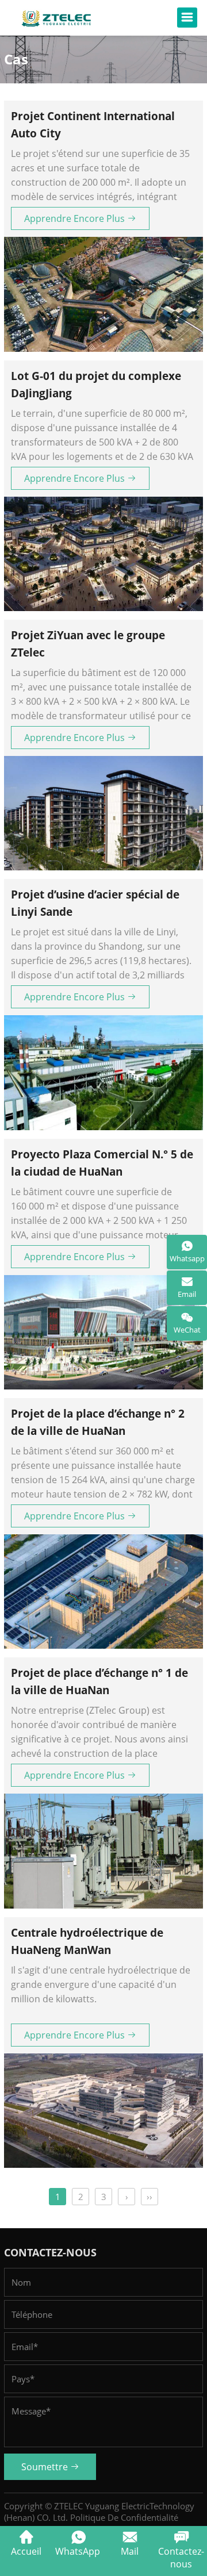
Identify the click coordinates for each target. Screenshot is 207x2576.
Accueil (26, 2551)
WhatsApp (78, 2551)
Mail (130, 2551)
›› (149, 2197)
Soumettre (46, 2467)
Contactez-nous (181, 2558)
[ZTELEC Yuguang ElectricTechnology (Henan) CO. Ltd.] (56, 18)
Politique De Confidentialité (124, 2517)
